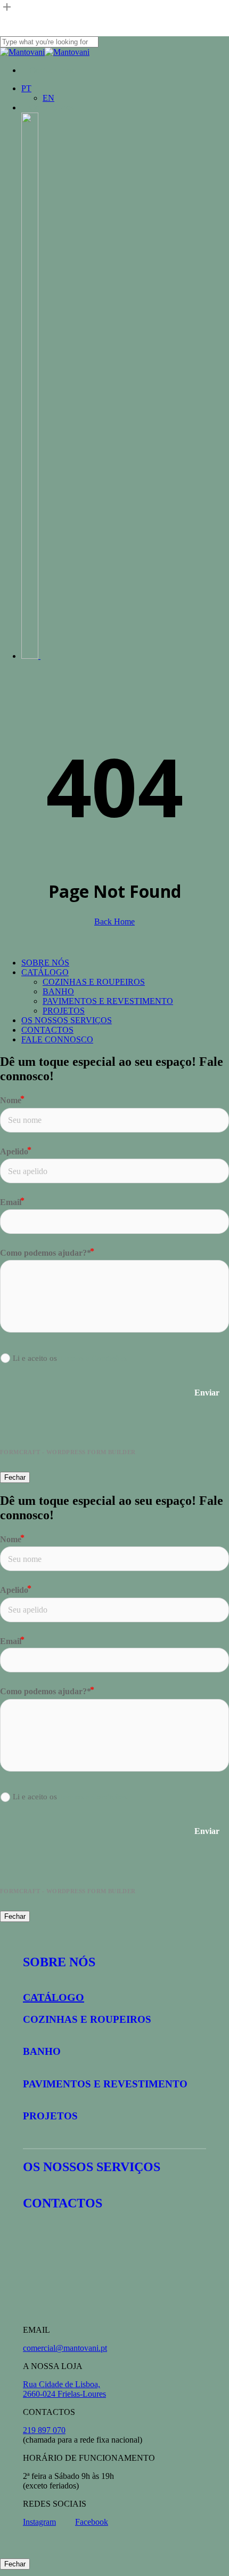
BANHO (58, 991)
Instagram (39, 2522)
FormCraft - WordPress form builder (68, 1452)
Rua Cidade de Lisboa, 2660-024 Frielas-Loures (64, 2389)
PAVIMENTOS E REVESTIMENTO (108, 1001)
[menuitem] (26, 88)
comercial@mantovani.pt (65, 2348)
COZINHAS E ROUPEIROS (94, 982)
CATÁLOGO (45, 972)
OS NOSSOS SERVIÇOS (67, 1020)
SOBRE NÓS (45, 963)
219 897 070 (44, 2430)
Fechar (15, 1477)
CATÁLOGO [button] (54, 1997)
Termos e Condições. (94, 1358)
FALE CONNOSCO (57, 1039)
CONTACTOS (47, 1030)
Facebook (92, 2522)
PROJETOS (64, 1011)
